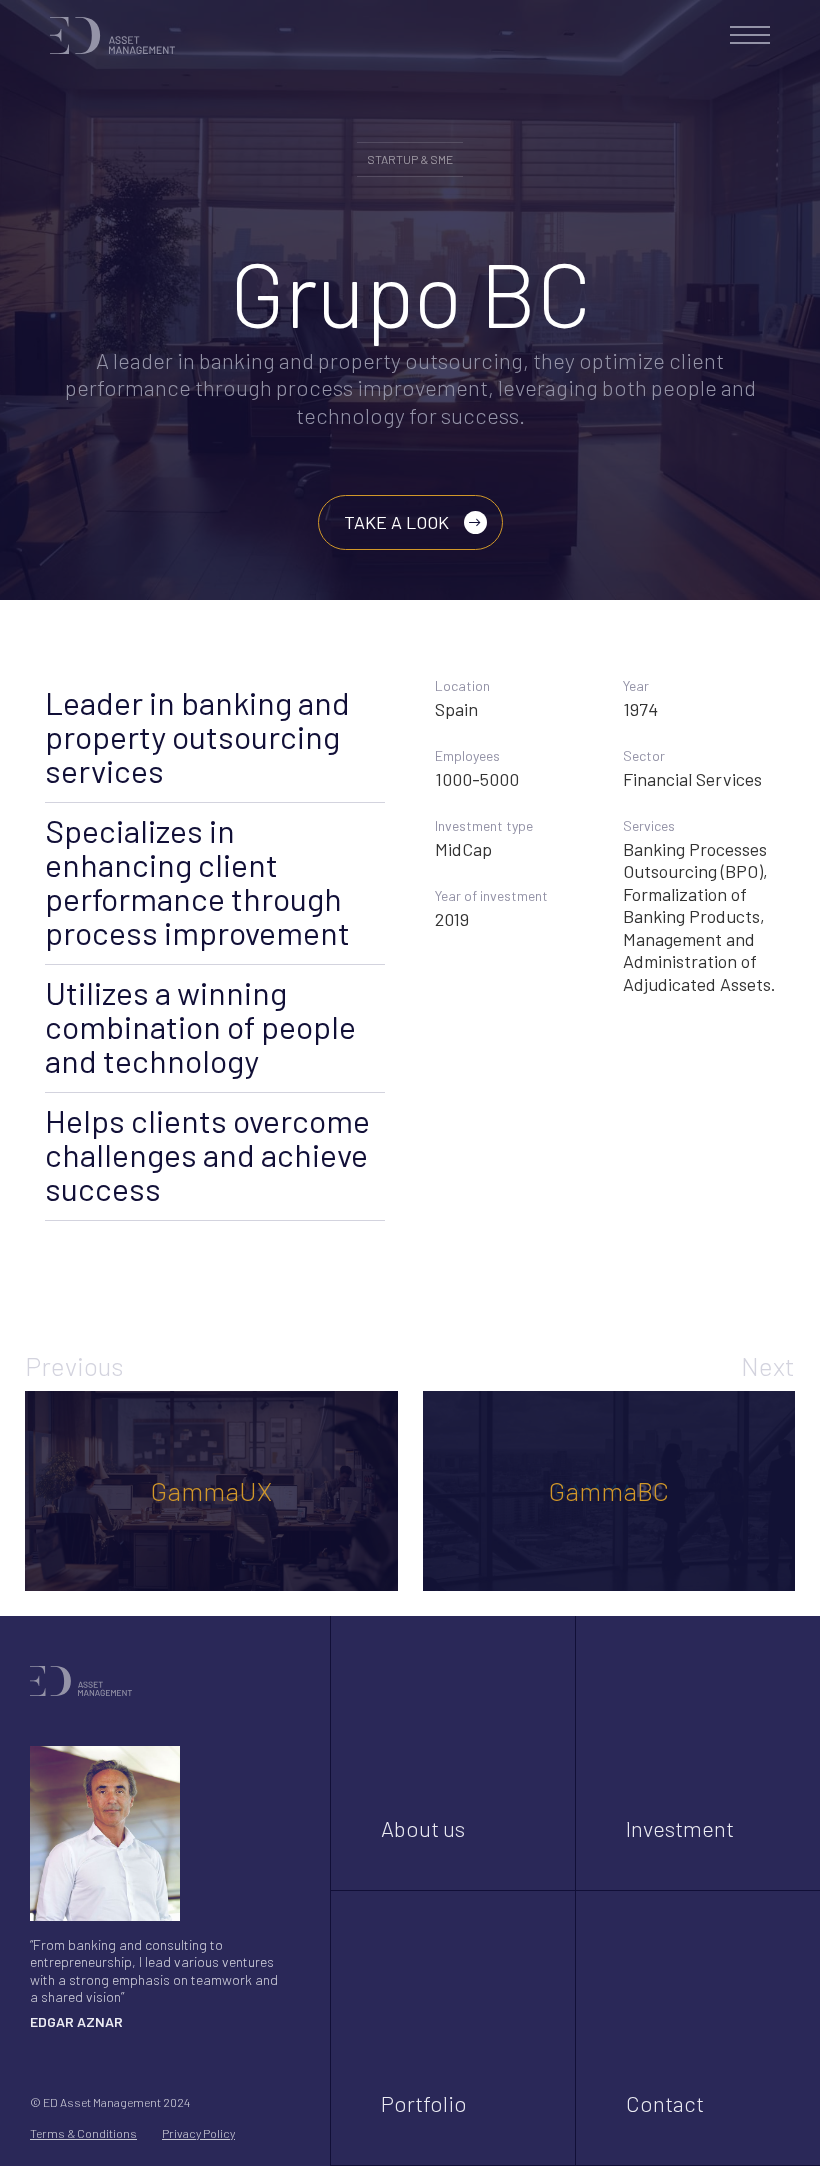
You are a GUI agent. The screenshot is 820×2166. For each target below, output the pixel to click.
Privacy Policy (198, 2133)
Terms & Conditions (83, 2133)
